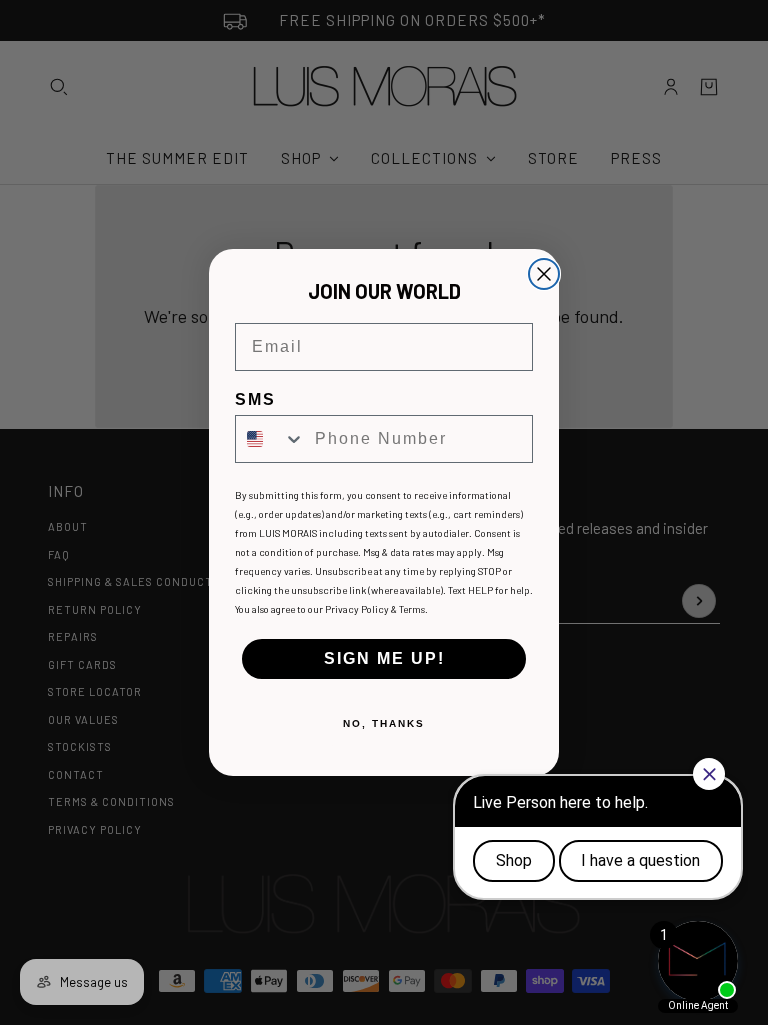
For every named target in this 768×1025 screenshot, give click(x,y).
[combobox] (270, 439)
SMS (255, 399)
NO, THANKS (384, 723)
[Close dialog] (544, 274)
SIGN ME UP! (384, 658)
